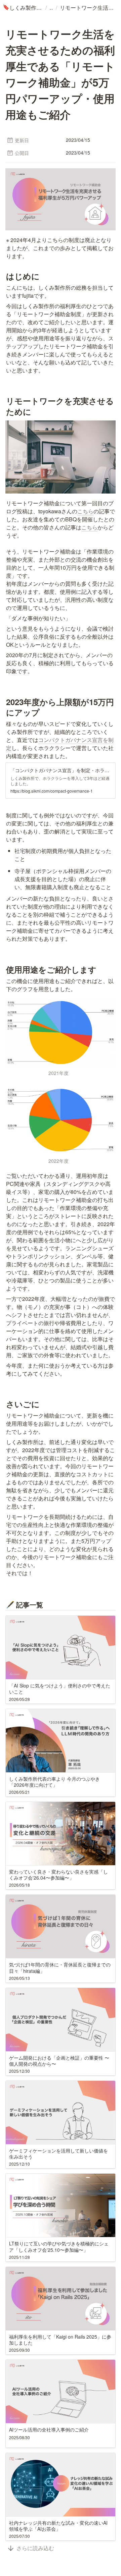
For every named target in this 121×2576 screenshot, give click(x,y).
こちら (85, 511)
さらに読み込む (35, 2548)
